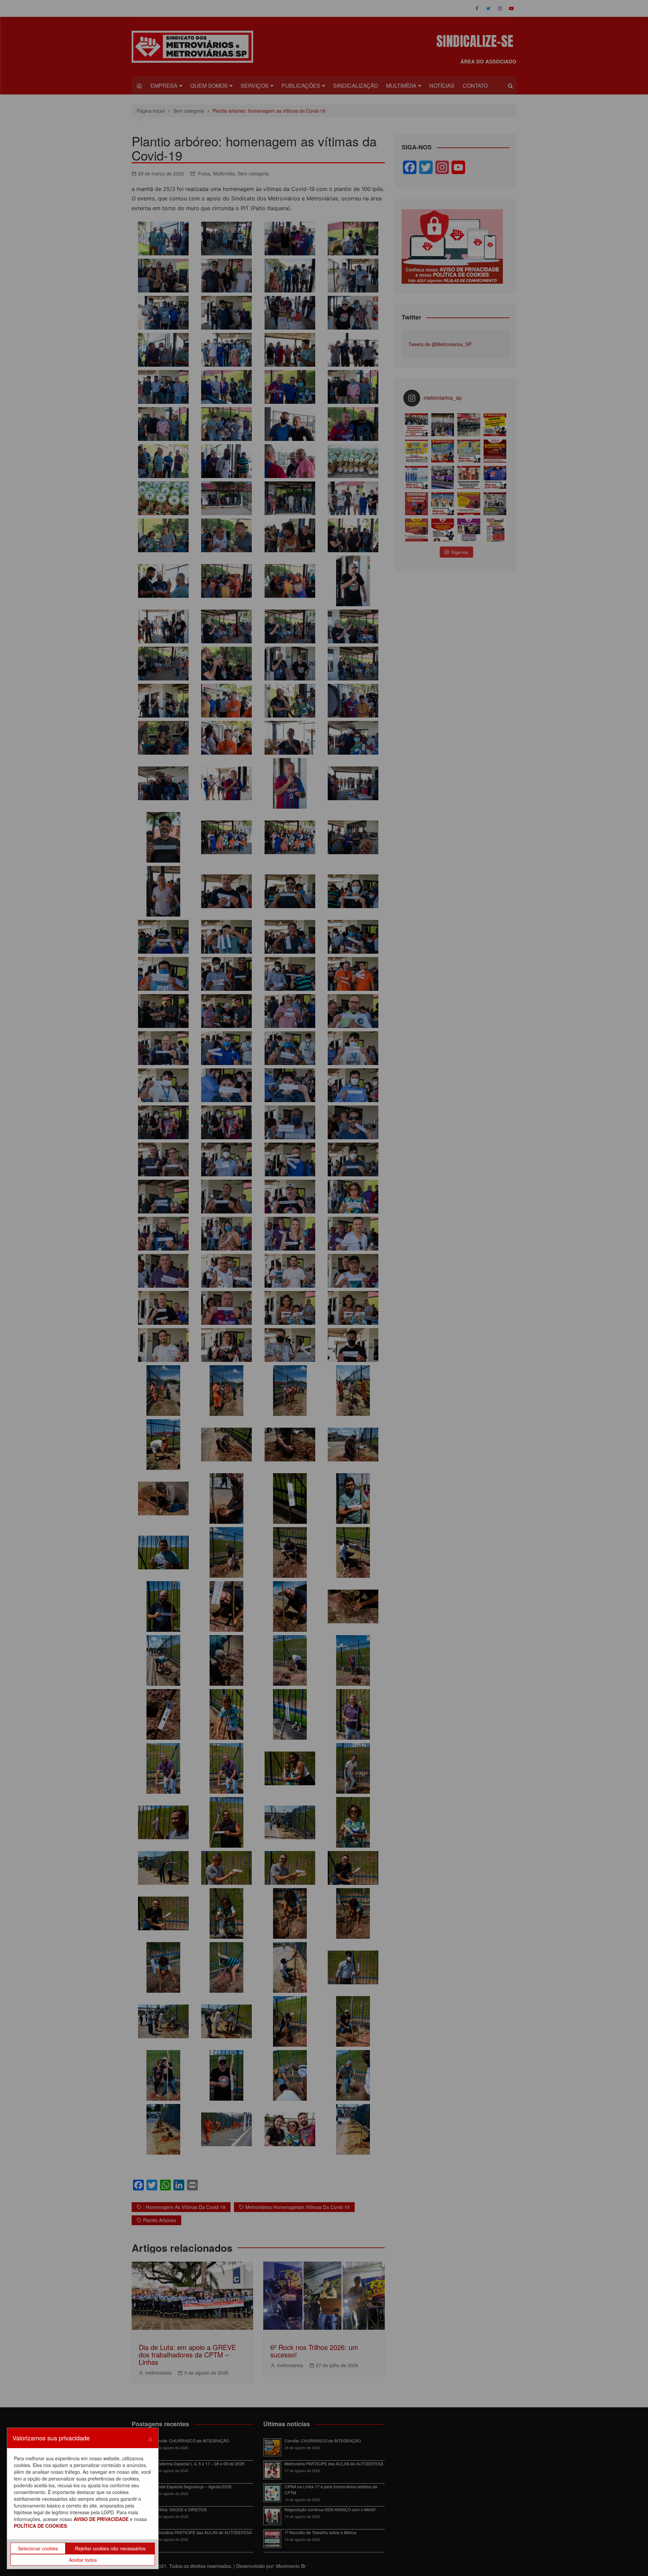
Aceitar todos (83, 2560)
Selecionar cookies (38, 2548)
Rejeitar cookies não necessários (110, 2548)
